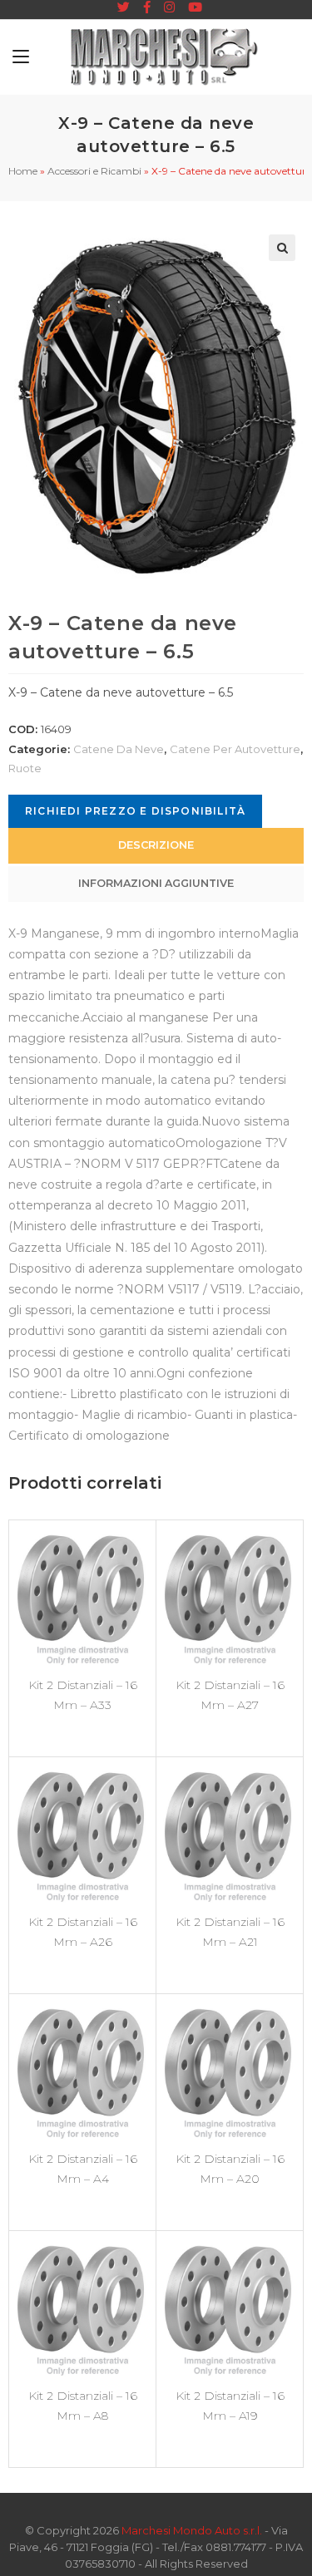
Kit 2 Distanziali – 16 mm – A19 (230, 2406)
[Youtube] (192, 7)
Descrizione (156, 845)
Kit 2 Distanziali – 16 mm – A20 (230, 2169)
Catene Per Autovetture (235, 749)
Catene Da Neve (119, 749)
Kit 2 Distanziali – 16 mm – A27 (230, 1695)
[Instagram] (169, 7)
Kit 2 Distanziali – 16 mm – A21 (230, 1932)
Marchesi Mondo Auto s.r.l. (192, 2530)
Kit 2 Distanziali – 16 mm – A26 (83, 1932)
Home (23, 171)
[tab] (156, 846)
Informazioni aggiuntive (156, 883)
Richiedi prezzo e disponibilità (135, 811)
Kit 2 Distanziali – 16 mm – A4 (83, 2169)
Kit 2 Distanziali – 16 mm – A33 (83, 1695)
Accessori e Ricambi (94, 171)
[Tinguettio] (124, 7)
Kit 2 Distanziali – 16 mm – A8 (83, 2406)
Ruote (25, 768)
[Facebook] (147, 7)
